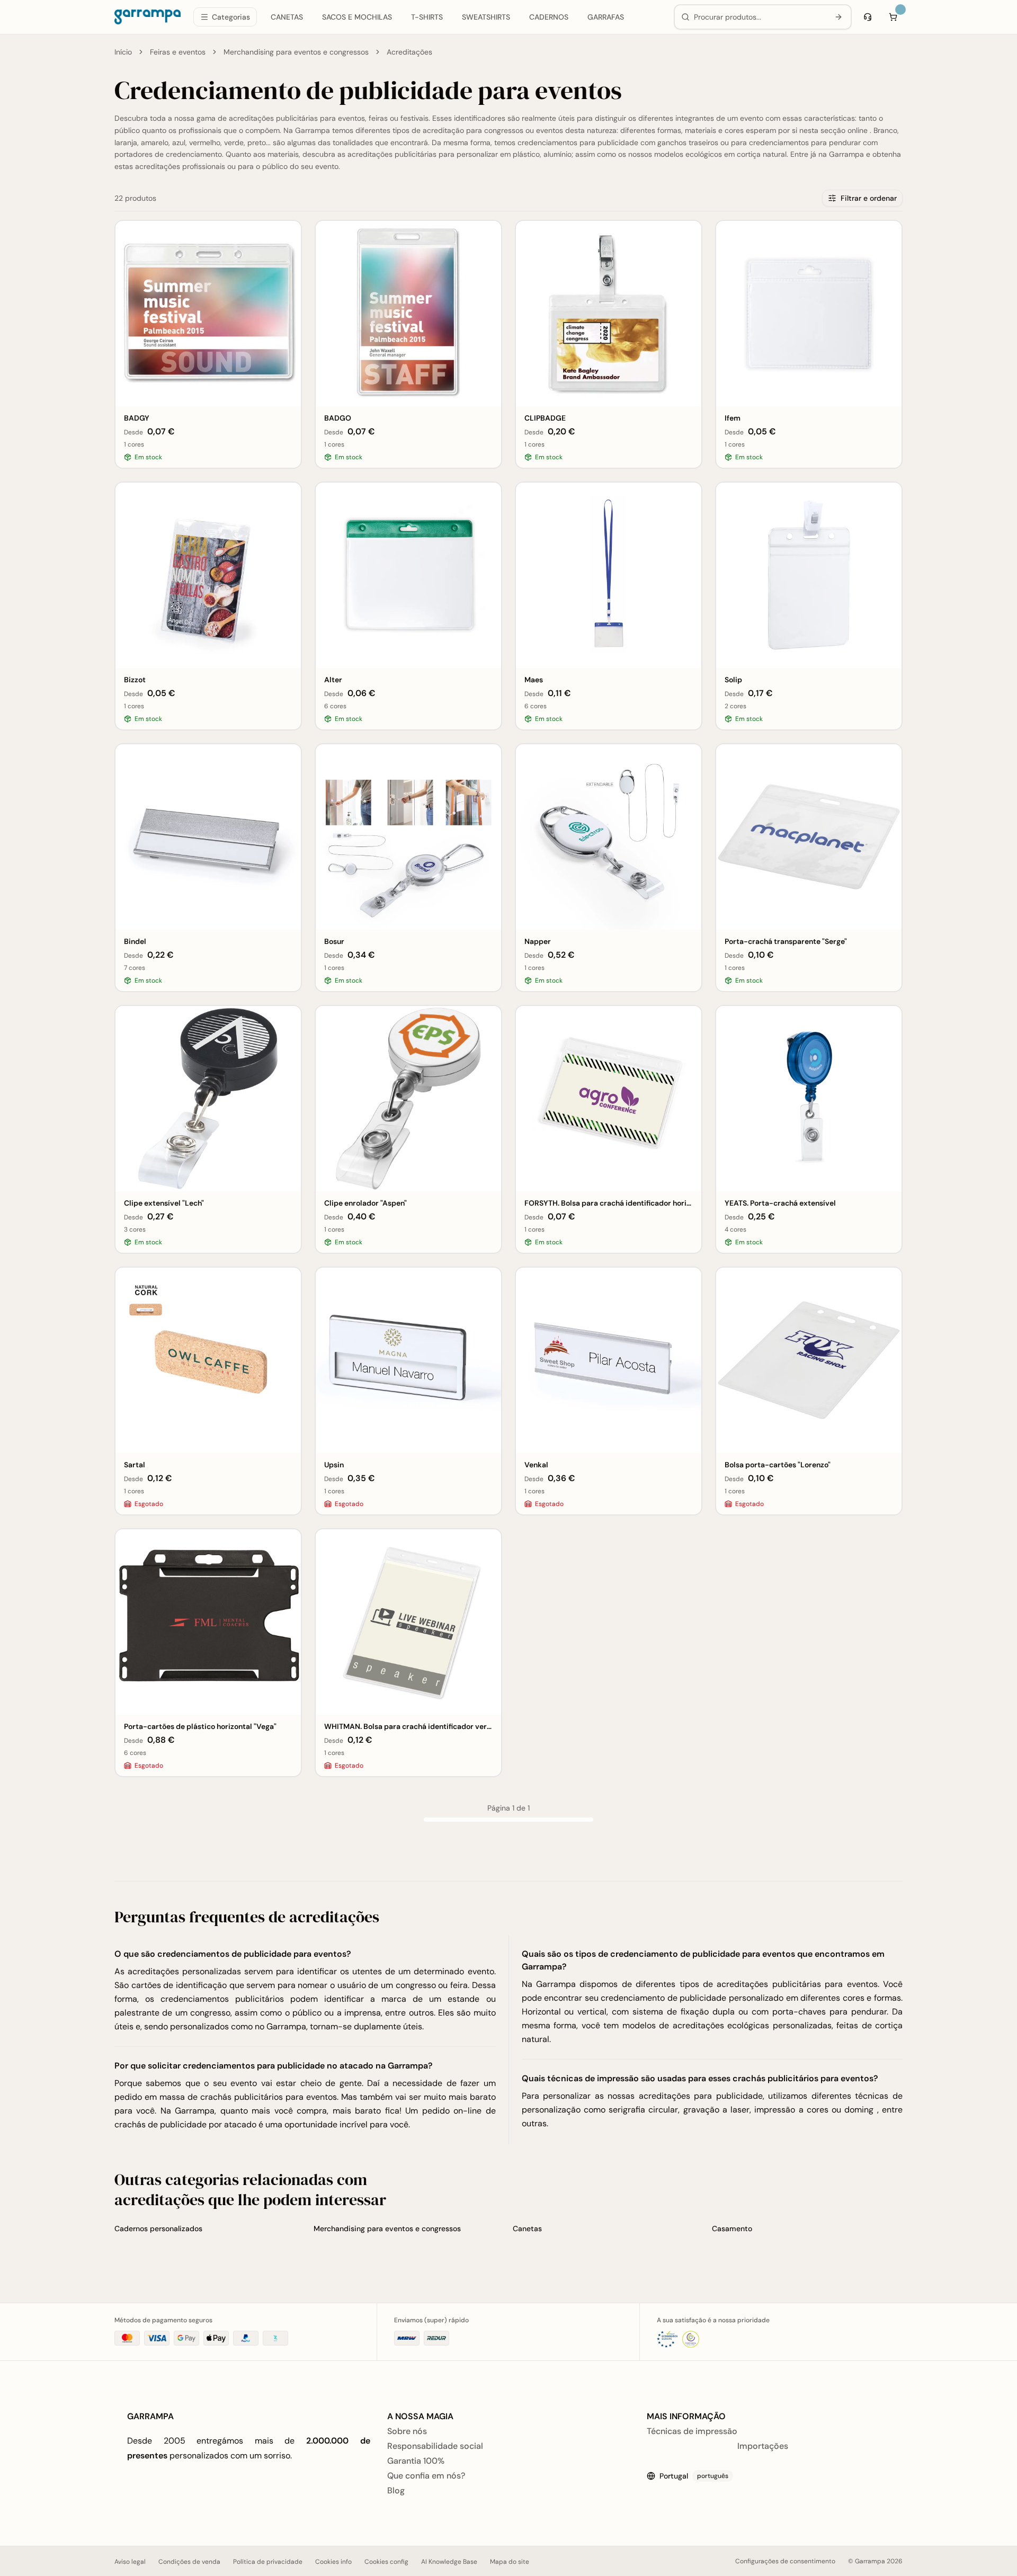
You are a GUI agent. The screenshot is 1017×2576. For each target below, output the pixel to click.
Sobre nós (407, 2431)
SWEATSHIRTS (486, 17)
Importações (763, 2446)
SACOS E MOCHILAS (357, 17)
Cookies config (386, 2562)
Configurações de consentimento (785, 2561)
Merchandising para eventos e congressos (296, 52)
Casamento (732, 2229)
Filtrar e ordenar (869, 198)
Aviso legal (130, 2562)
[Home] (148, 17)
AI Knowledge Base (449, 2562)
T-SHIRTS (427, 17)
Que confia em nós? (426, 2476)
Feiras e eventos (178, 52)
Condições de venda (189, 2562)
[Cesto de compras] (893, 17)
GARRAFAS (606, 17)
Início (123, 52)
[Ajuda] (868, 17)
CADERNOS (549, 17)
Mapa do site (510, 2562)
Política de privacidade (268, 2562)
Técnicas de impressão (692, 2431)
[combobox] (759, 17)
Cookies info (333, 2562)
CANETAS (287, 17)
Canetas (527, 2229)
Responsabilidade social (435, 2446)
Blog (396, 2490)
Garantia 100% (416, 2461)
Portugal (694, 2476)
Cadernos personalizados (158, 2229)
